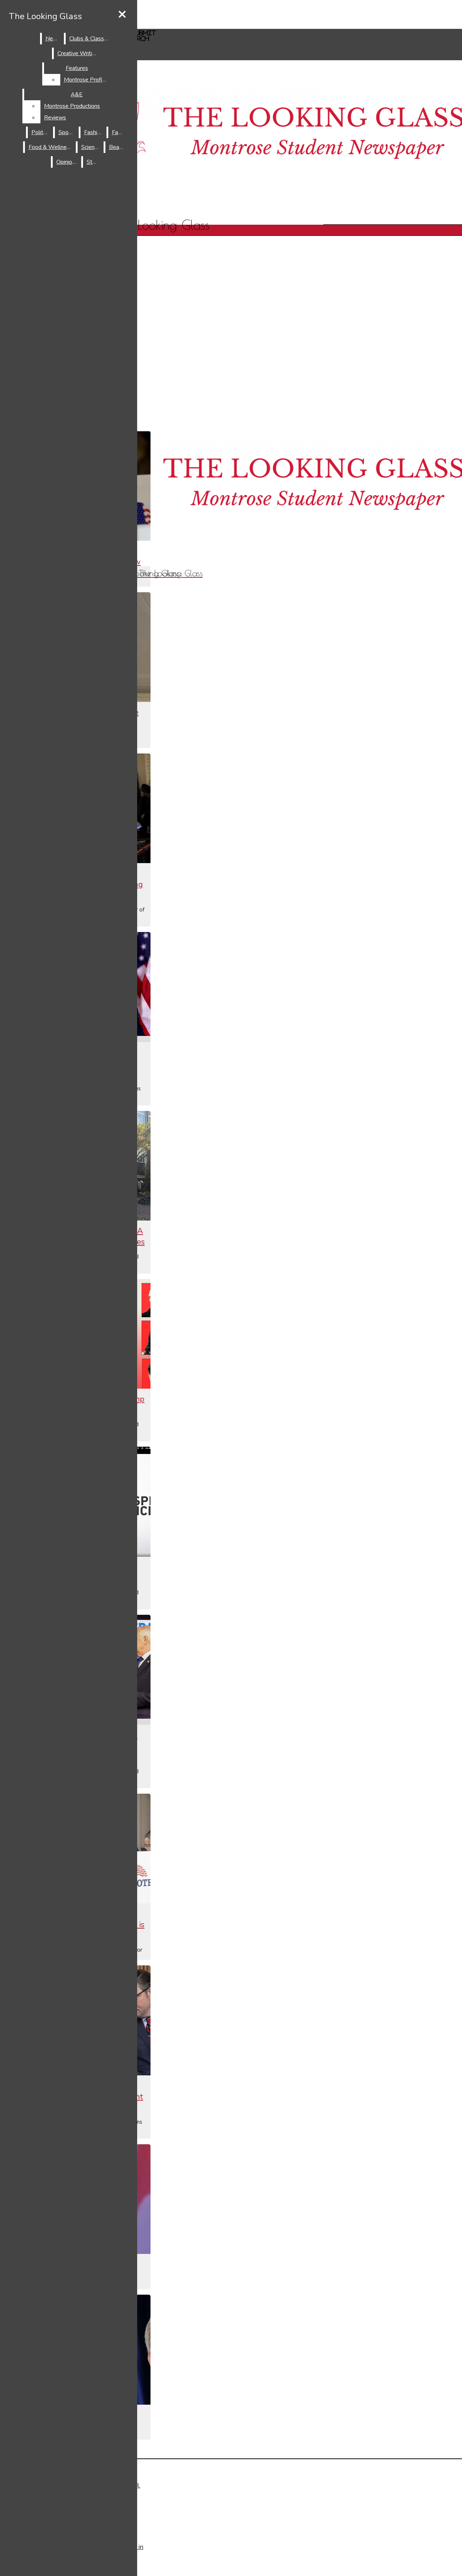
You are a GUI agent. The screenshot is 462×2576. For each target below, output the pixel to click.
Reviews (55, 118)
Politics (41, 132)
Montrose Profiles (87, 80)
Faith (118, 132)
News (53, 39)
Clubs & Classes (90, 39)
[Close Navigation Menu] (122, 15)
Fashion (94, 132)
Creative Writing (78, 53)
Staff (93, 162)
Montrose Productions (72, 106)
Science (91, 147)
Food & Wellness (51, 147)
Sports (67, 132)
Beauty (118, 147)
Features (77, 68)
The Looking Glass (45, 16)
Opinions (67, 162)
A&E (77, 94)
